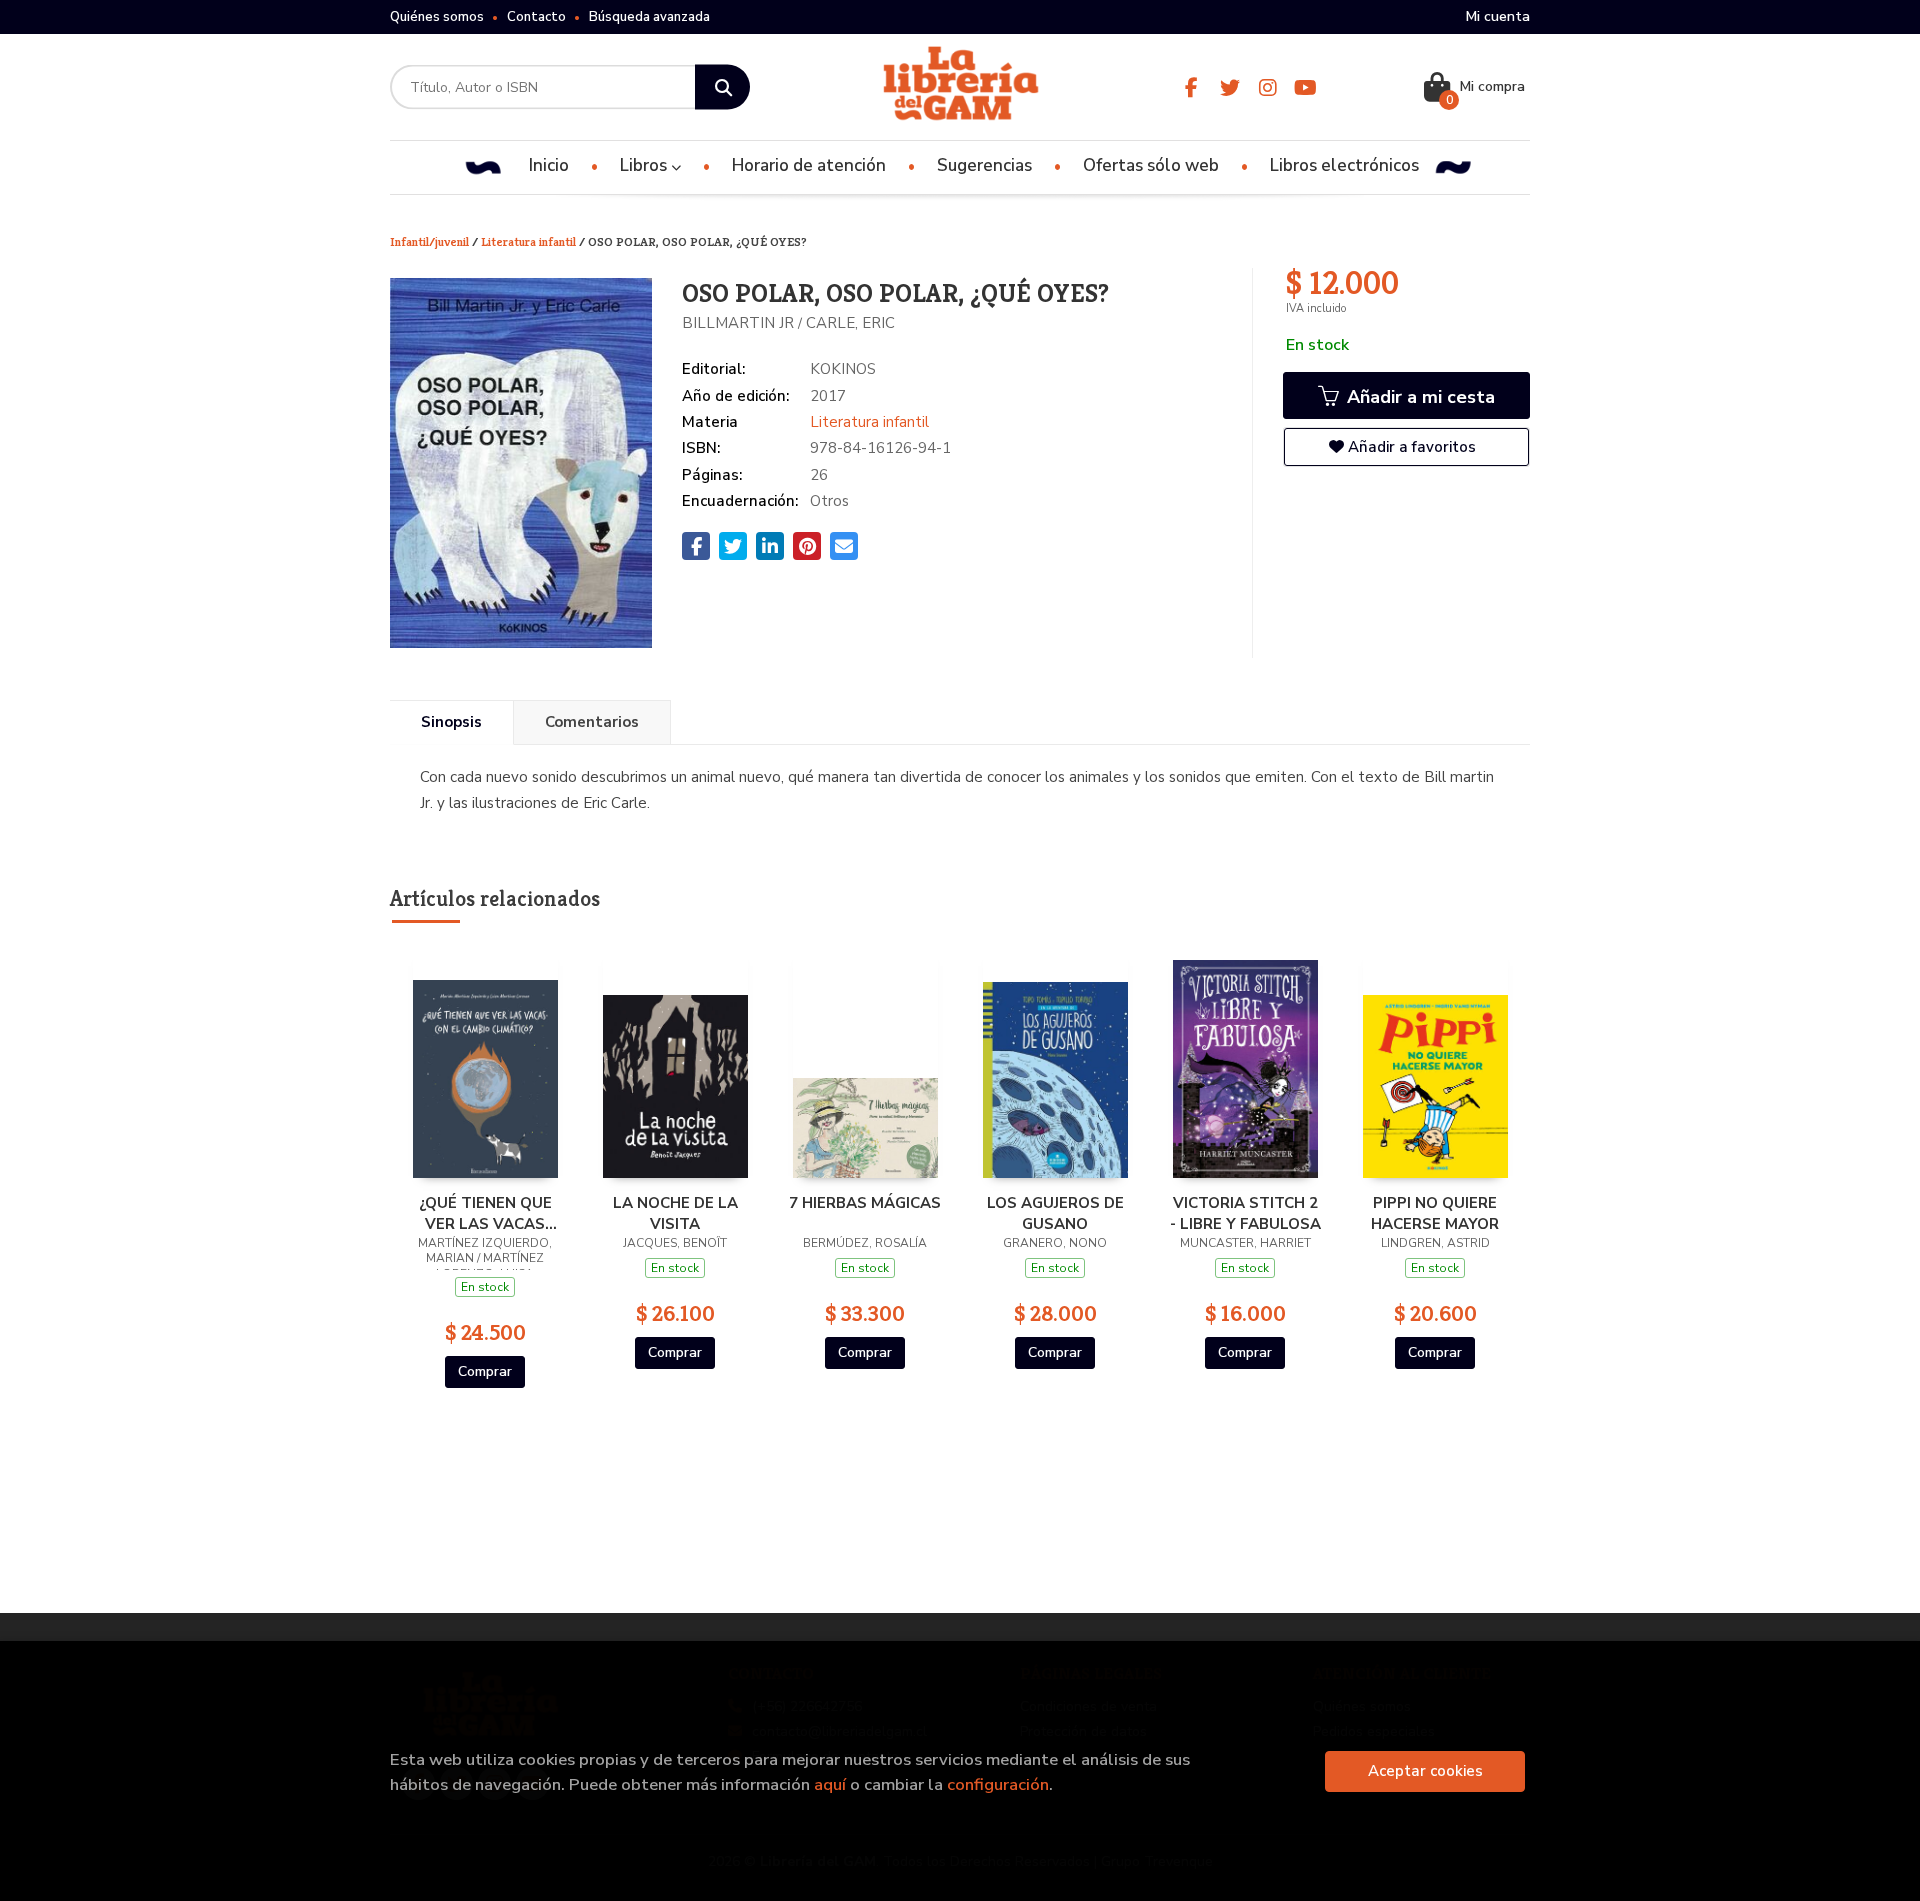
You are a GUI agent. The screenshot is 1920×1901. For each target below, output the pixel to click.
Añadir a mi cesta (1418, 397)
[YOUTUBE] (1305, 87)
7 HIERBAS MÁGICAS (865, 1203)
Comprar (485, 1371)
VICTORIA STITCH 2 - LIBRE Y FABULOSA (1245, 1213)
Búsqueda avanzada (649, 17)
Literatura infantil (530, 241)
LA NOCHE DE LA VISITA (675, 1213)
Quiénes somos (437, 17)
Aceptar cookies (1425, 1771)
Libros (645, 165)
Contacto (536, 17)
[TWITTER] (1229, 87)
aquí (830, 1784)
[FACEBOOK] (1191, 87)
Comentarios (592, 722)
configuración (998, 1784)
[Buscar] (722, 87)
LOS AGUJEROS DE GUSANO (1055, 1213)
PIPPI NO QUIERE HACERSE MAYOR (1435, 1213)
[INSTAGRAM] (1267, 87)
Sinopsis (451, 722)
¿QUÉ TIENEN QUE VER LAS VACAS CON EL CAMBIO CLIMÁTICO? (485, 1213)
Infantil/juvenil (431, 241)
